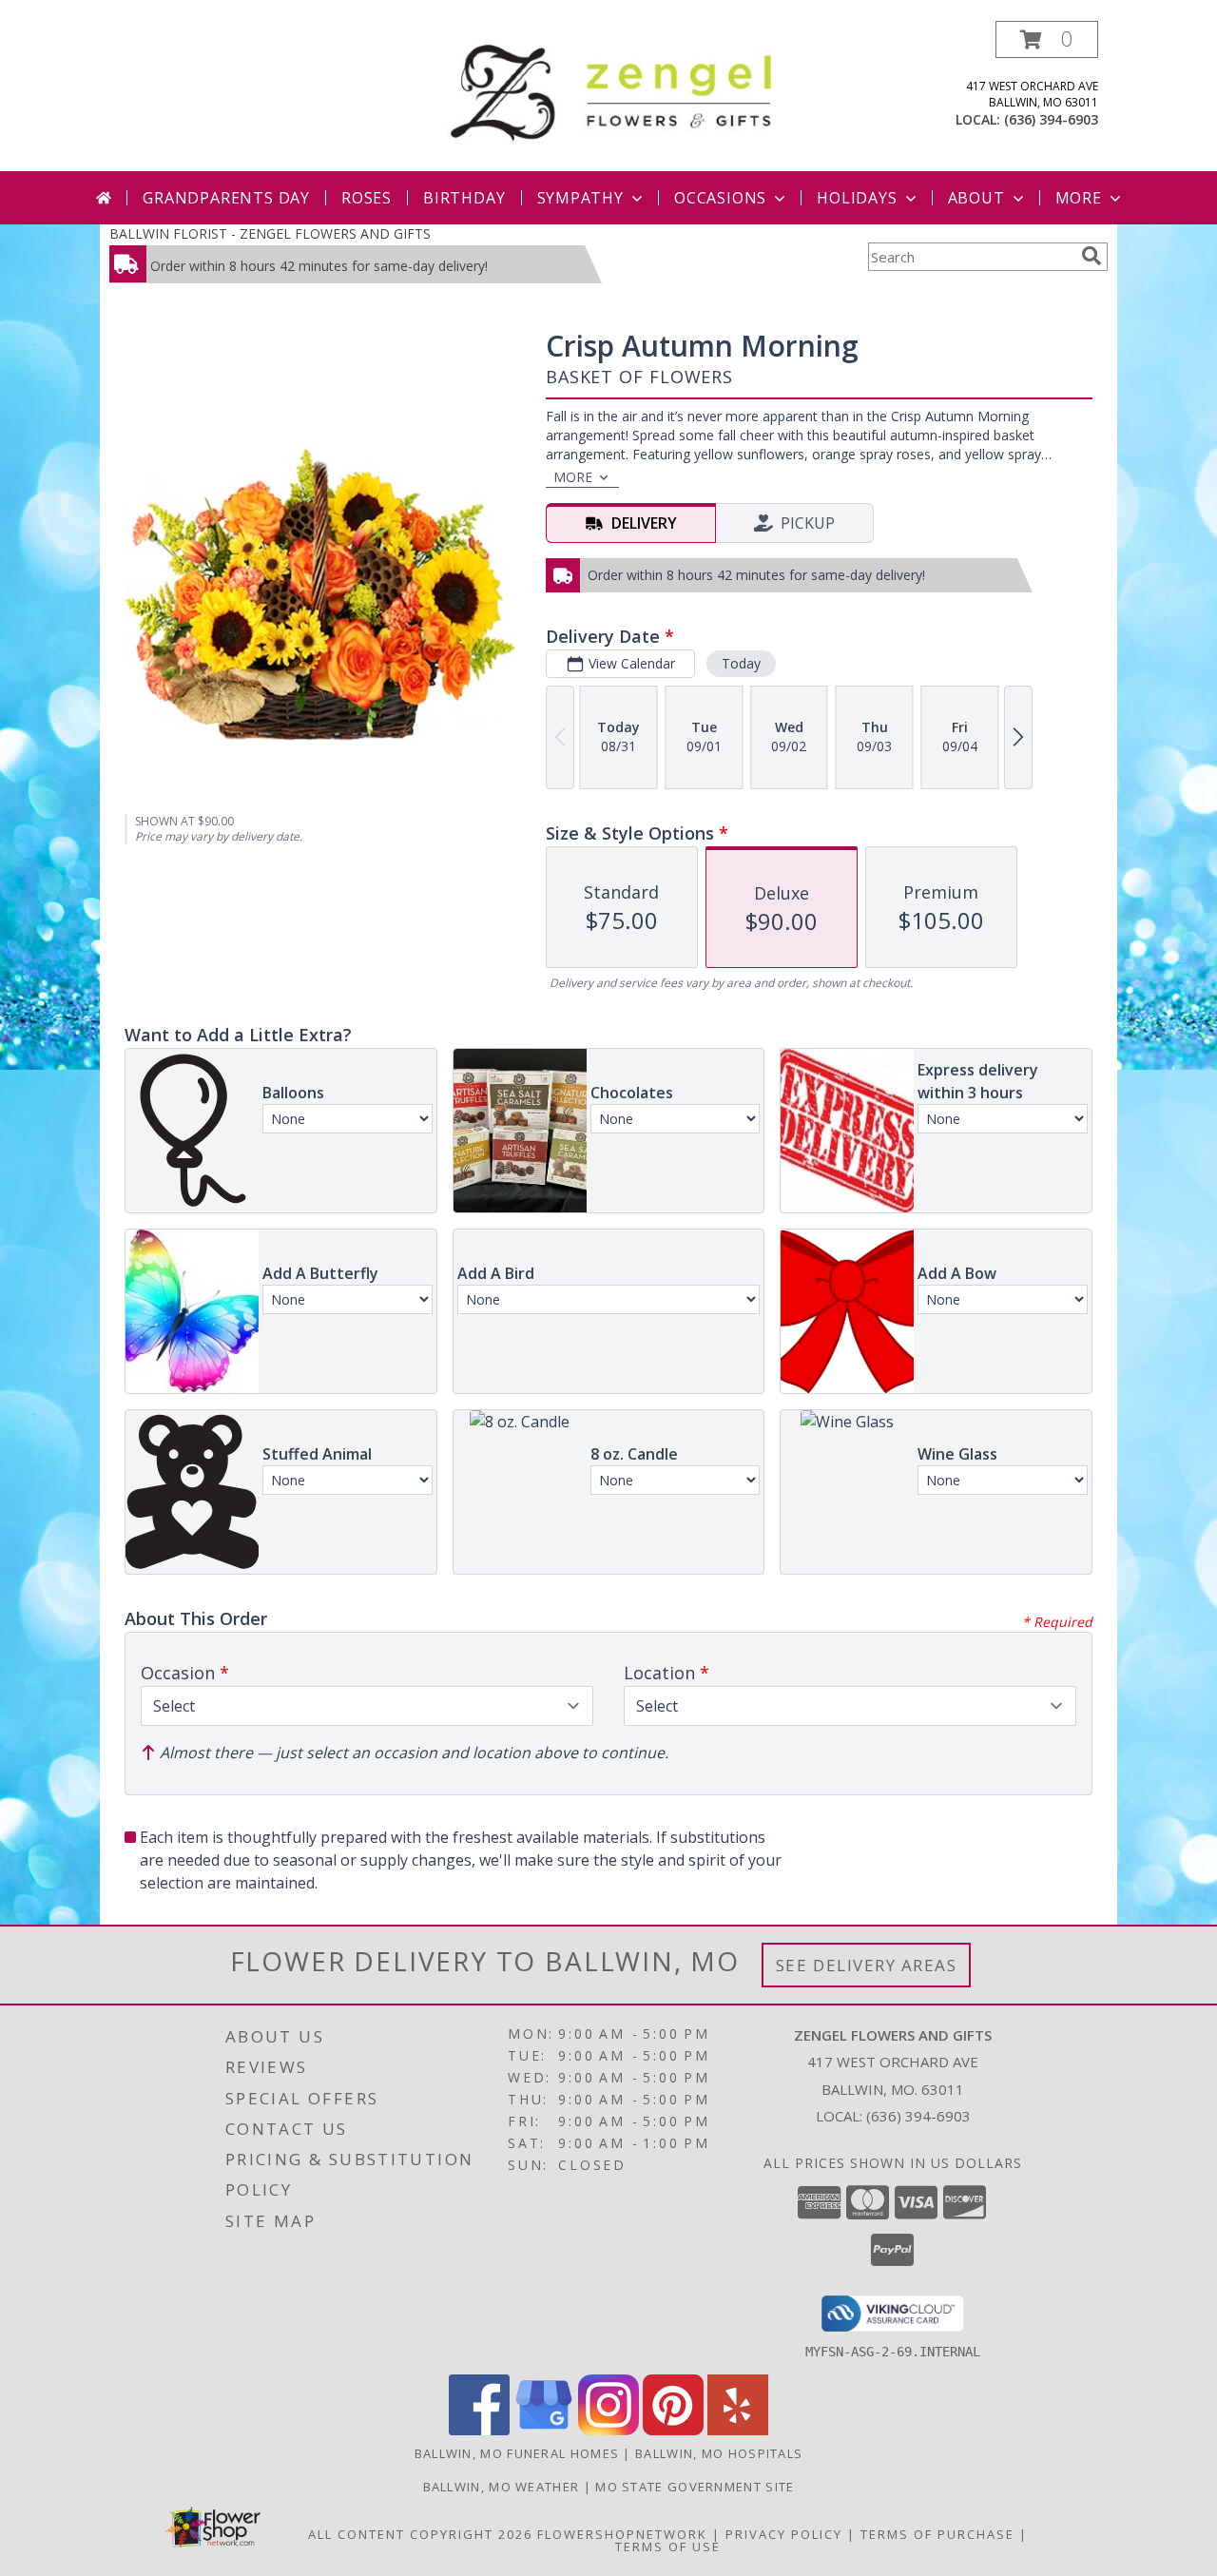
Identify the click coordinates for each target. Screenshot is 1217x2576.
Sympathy (580, 198)
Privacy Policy (784, 2534)
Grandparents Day (226, 198)
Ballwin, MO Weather (502, 2487)
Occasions (720, 198)
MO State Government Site (695, 2487)
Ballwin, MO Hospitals (719, 2453)
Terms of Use (668, 2547)
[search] (1091, 256)
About (976, 198)
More (1079, 198)
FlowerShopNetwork (622, 2534)
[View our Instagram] (608, 2430)
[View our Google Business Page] (544, 2430)
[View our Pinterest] (673, 2430)
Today (741, 663)
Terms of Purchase (937, 2534)
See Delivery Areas (867, 1965)
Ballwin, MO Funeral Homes (517, 2453)
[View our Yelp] (738, 2430)
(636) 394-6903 (1051, 119)
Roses (367, 198)
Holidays (857, 198)
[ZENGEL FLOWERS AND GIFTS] (616, 89)
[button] (1047, 39)
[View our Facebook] (479, 2430)
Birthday (464, 198)
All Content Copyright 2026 (420, 2534)
